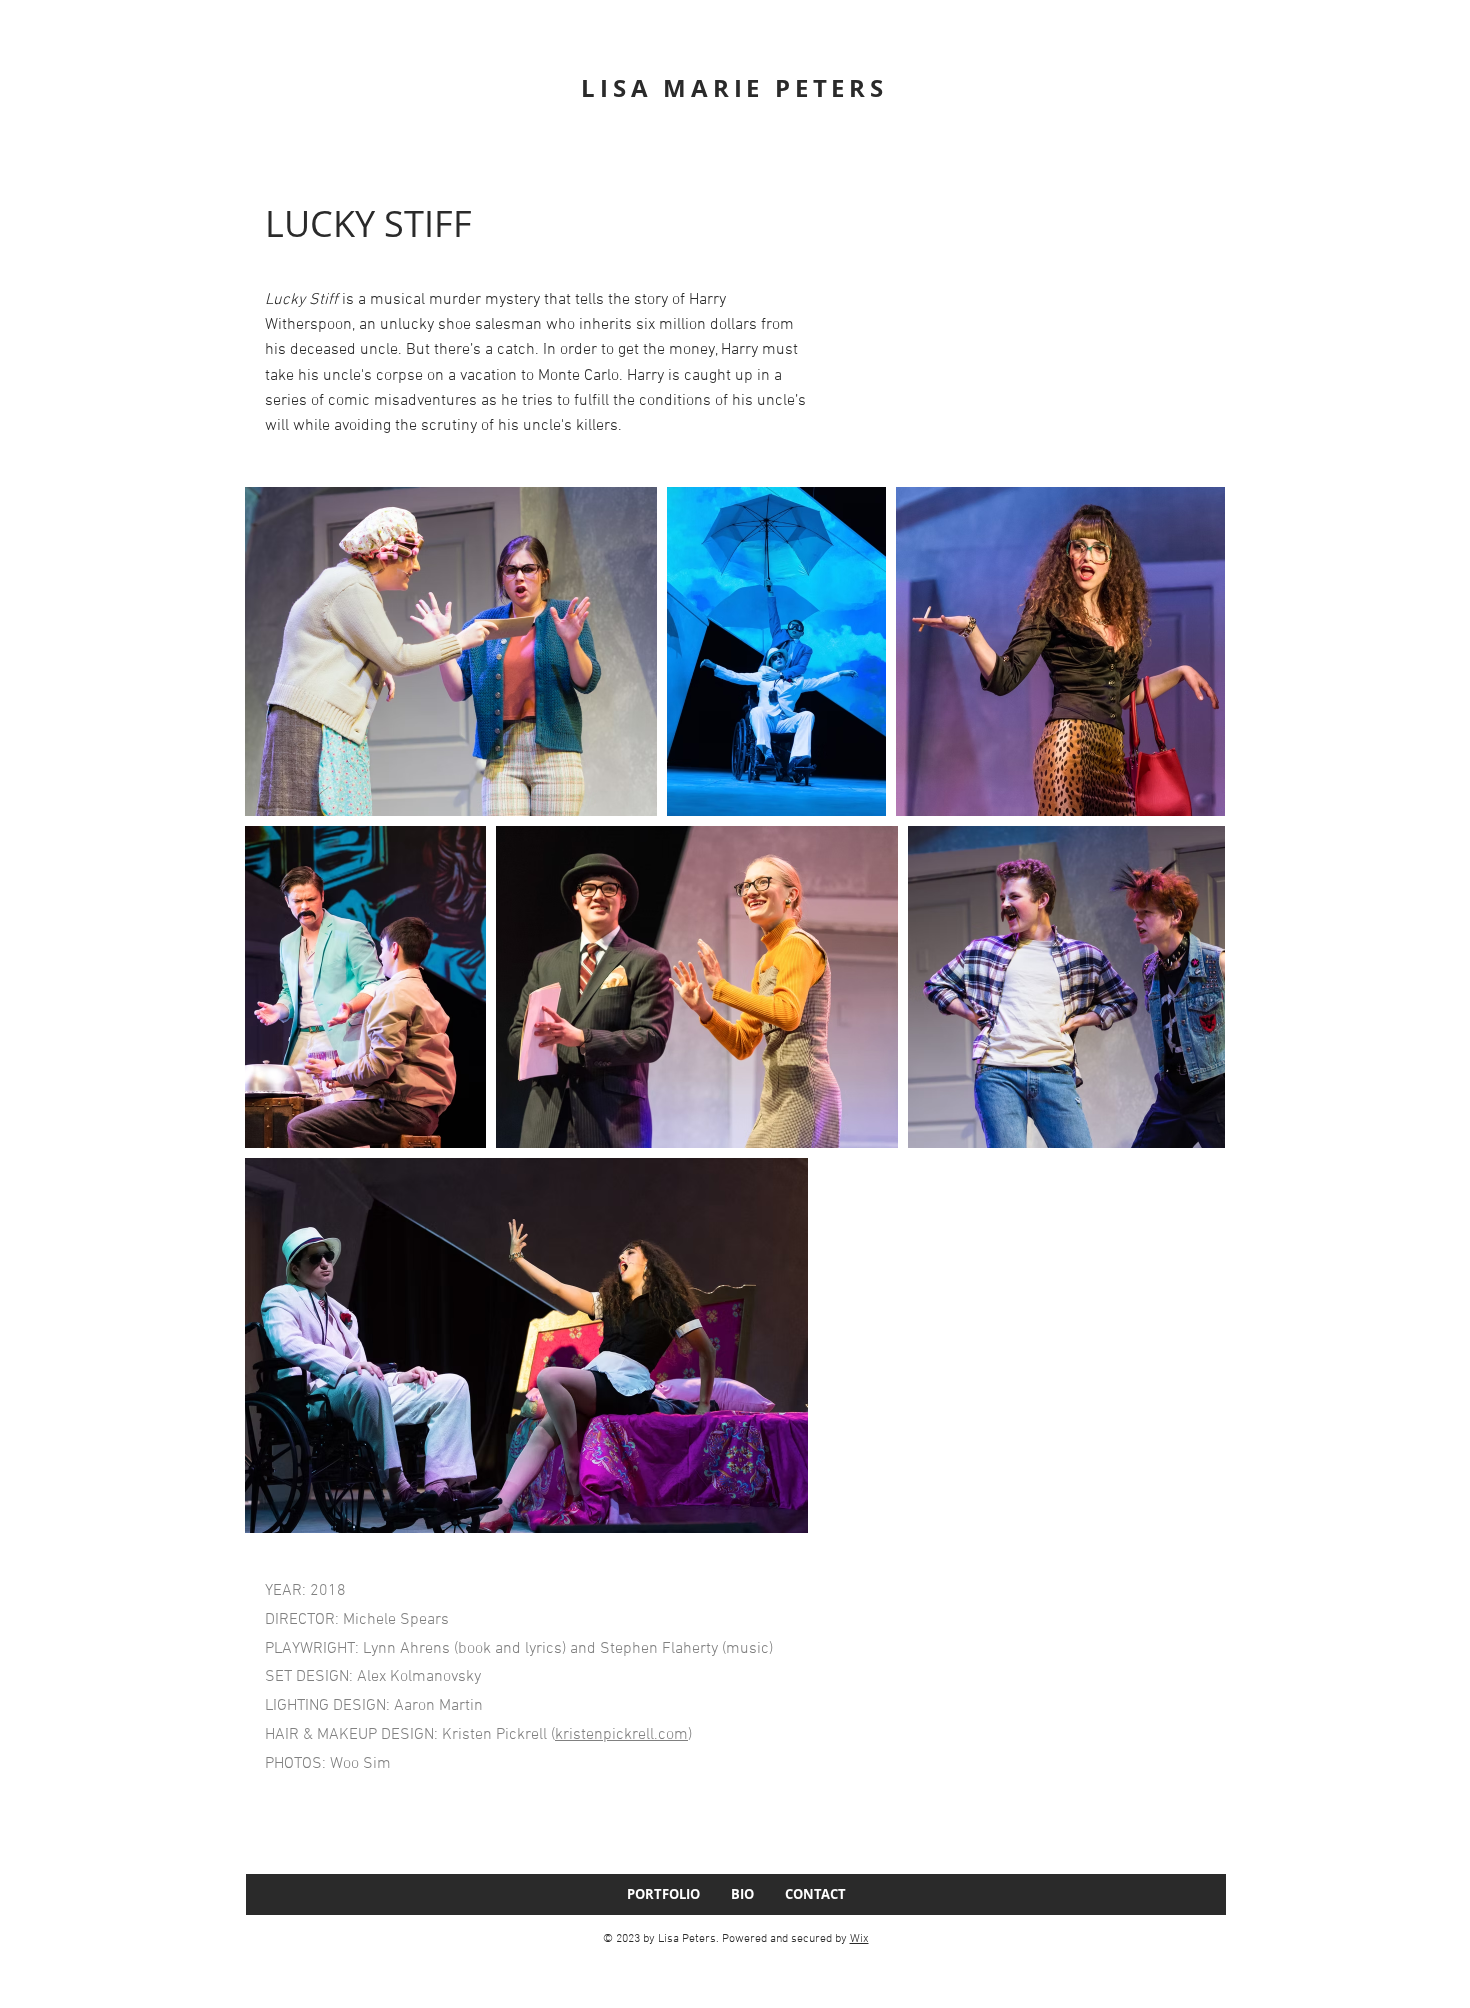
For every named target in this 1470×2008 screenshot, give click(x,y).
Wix (859, 1939)
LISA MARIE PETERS (734, 88)
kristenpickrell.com (621, 1735)
